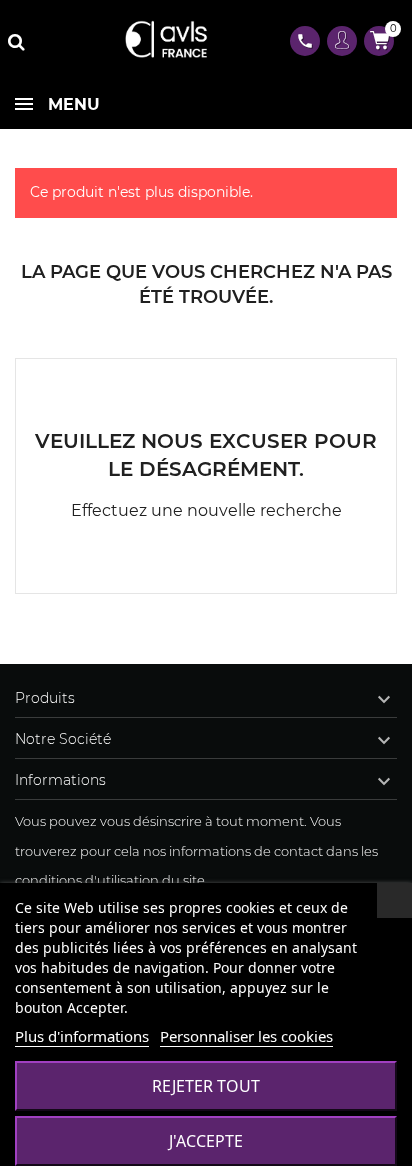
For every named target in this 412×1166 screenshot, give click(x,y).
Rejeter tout (206, 1086)
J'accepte (206, 1141)
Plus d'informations (82, 1036)
